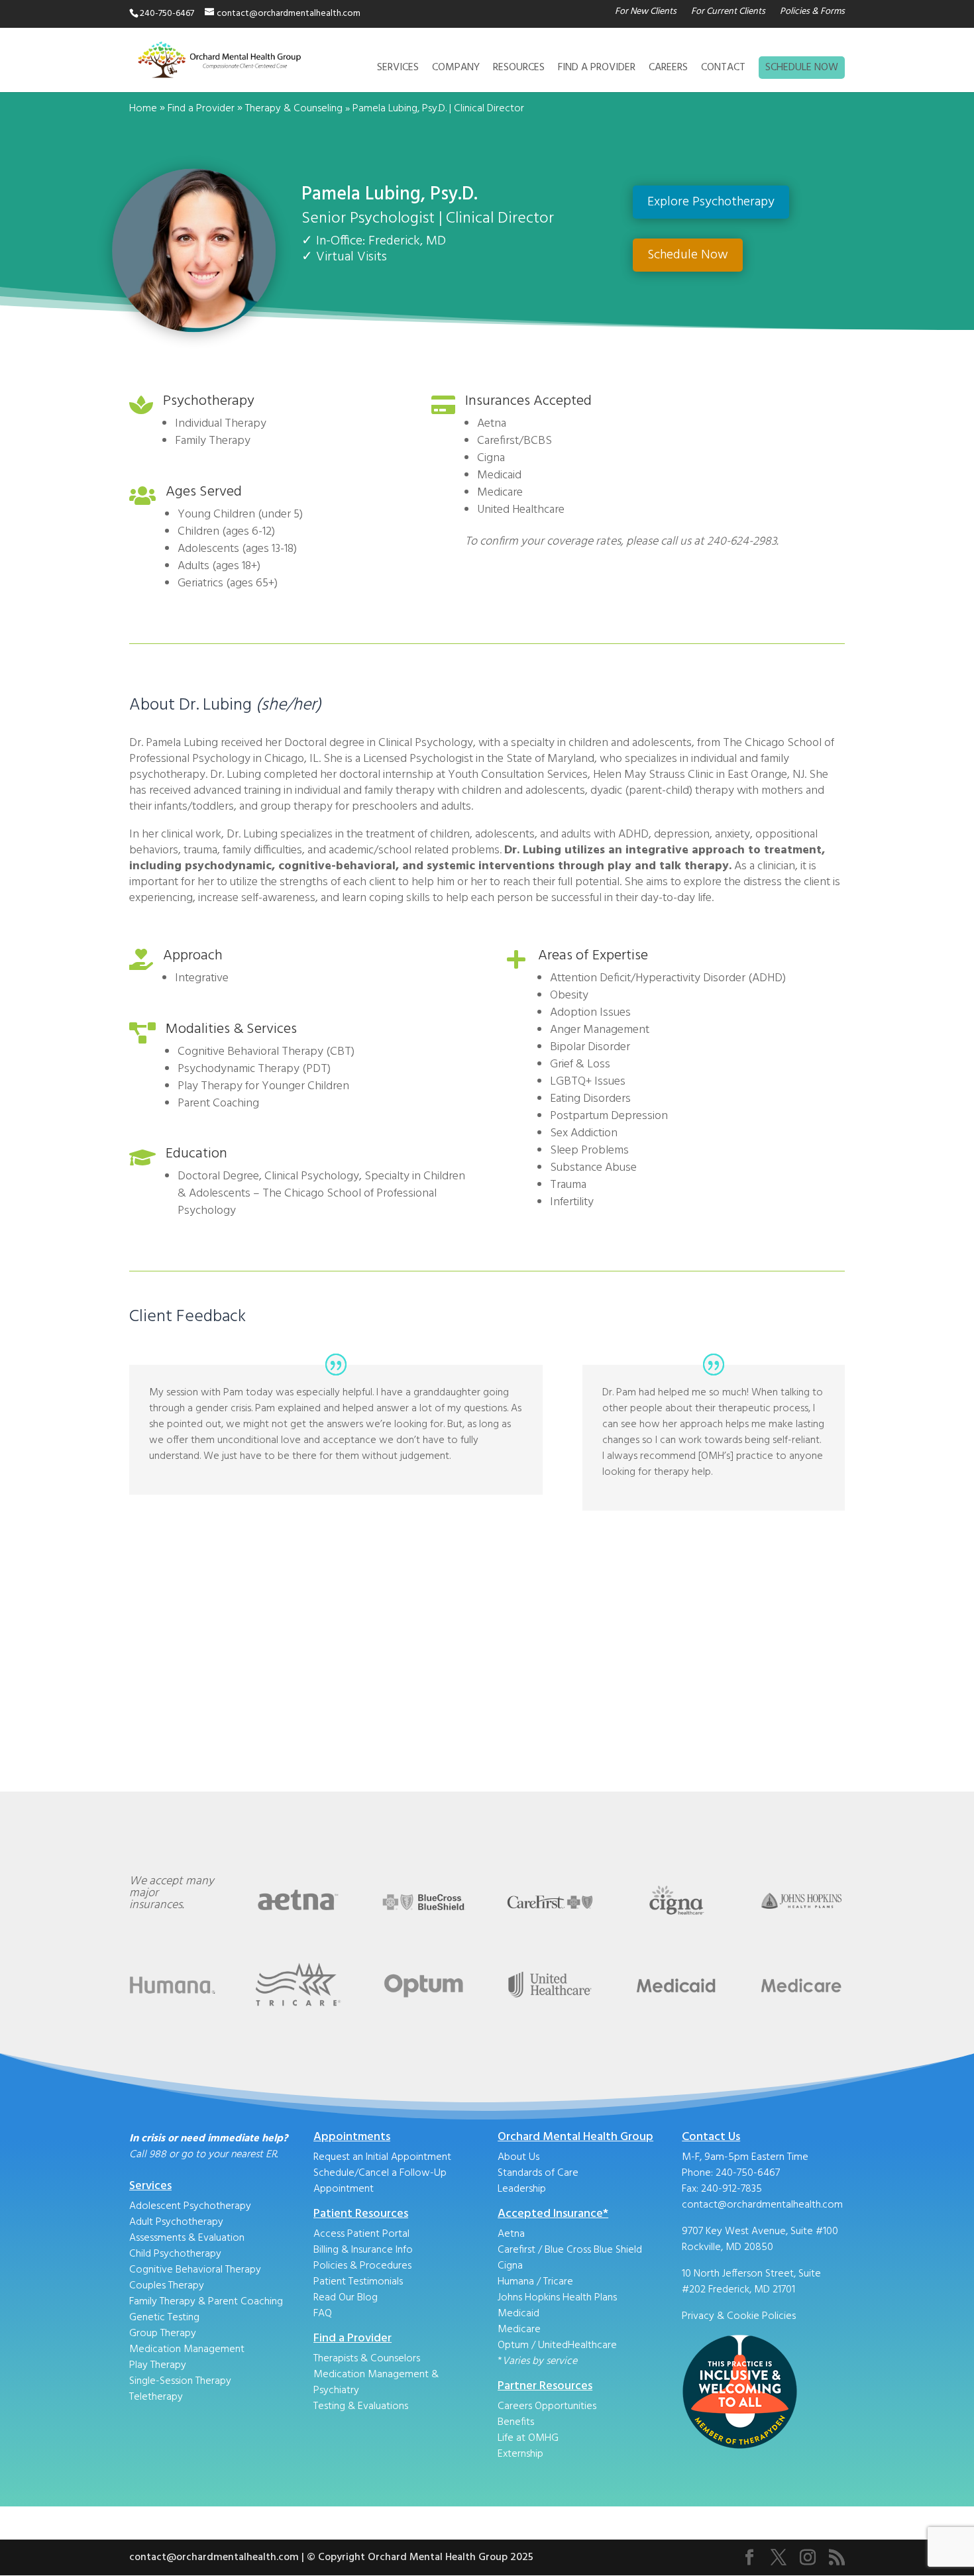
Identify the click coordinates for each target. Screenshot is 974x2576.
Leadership (522, 2189)
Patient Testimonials (358, 2282)
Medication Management (187, 2349)
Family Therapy (213, 441)
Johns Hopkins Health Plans (557, 2298)
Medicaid (518, 2314)
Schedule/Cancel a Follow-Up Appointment (380, 2181)
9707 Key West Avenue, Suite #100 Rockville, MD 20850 (760, 2239)
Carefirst (516, 2250)
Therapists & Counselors (367, 2359)
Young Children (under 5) (240, 514)
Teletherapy (156, 2397)
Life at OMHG (528, 2438)
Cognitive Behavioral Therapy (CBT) (266, 1052)
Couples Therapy (167, 2286)
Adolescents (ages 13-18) (237, 549)
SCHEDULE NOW (802, 68)
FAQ (323, 2314)
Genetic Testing (164, 2318)
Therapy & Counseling (294, 109)
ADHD (767, 978)
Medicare (519, 2330)
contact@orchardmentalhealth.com (762, 2205)
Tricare (558, 2282)
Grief (562, 1064)
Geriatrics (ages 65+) (228, 583)
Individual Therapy (221, 424)
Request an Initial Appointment (382, 2157)
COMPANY (456, 70)
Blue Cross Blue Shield (593, 2250)
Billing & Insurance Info (363, 2250)
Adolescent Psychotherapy (190, 2206)
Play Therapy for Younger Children (263, 1086)
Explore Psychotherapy (711, 202)
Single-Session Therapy (180, 2381)
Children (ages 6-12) (226, 532)
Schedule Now (688, 255)
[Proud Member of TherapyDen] (740, 2447)
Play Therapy (158, 2365)
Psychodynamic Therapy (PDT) (254, 1069)
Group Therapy (163, 2334)
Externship (520, 2454)
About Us (518, 2157)
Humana (517, 2282)
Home (143, 109)
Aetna (511, 2234)
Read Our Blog (346, 2298)
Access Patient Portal (361, 2234)
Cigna (510, 2266)
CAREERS (668, 70)
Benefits (516, 2422)
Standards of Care (538, 2173)
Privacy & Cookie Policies (739, 2316)
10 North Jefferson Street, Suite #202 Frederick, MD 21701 (751, 2282)
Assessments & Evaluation (187, 2238)
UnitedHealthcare (577, 2345)
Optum (513, 2345)
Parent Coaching (218, 1103)
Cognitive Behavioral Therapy (195, 2270)
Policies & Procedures (362, 2266)
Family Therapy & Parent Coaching (206, 2302)
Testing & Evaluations (361, 2406)
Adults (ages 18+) (219, 566)
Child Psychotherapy (175, 2254)
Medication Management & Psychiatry (376, 2383)
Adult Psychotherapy (176, 2222)
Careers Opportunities (547, 2406)
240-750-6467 (748, 2173)
